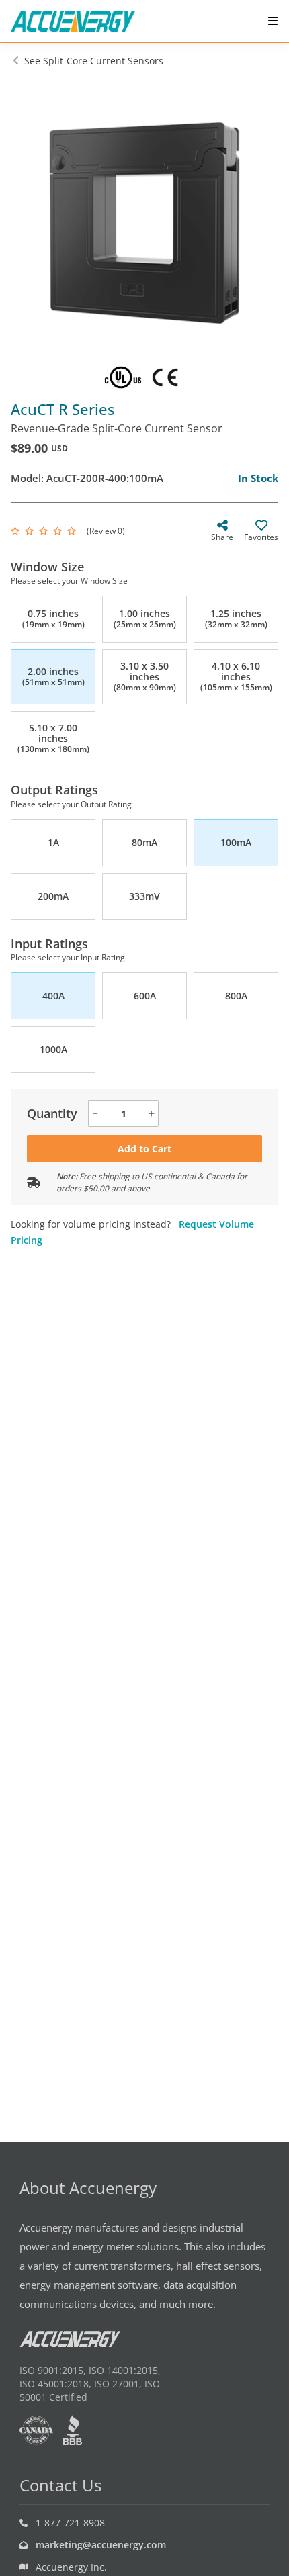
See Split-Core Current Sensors (94, 61)
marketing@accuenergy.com (101, 2545)
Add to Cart (144, 1149)
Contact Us (60, 2485)
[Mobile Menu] (273, 21)
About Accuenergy (88, 2188)
